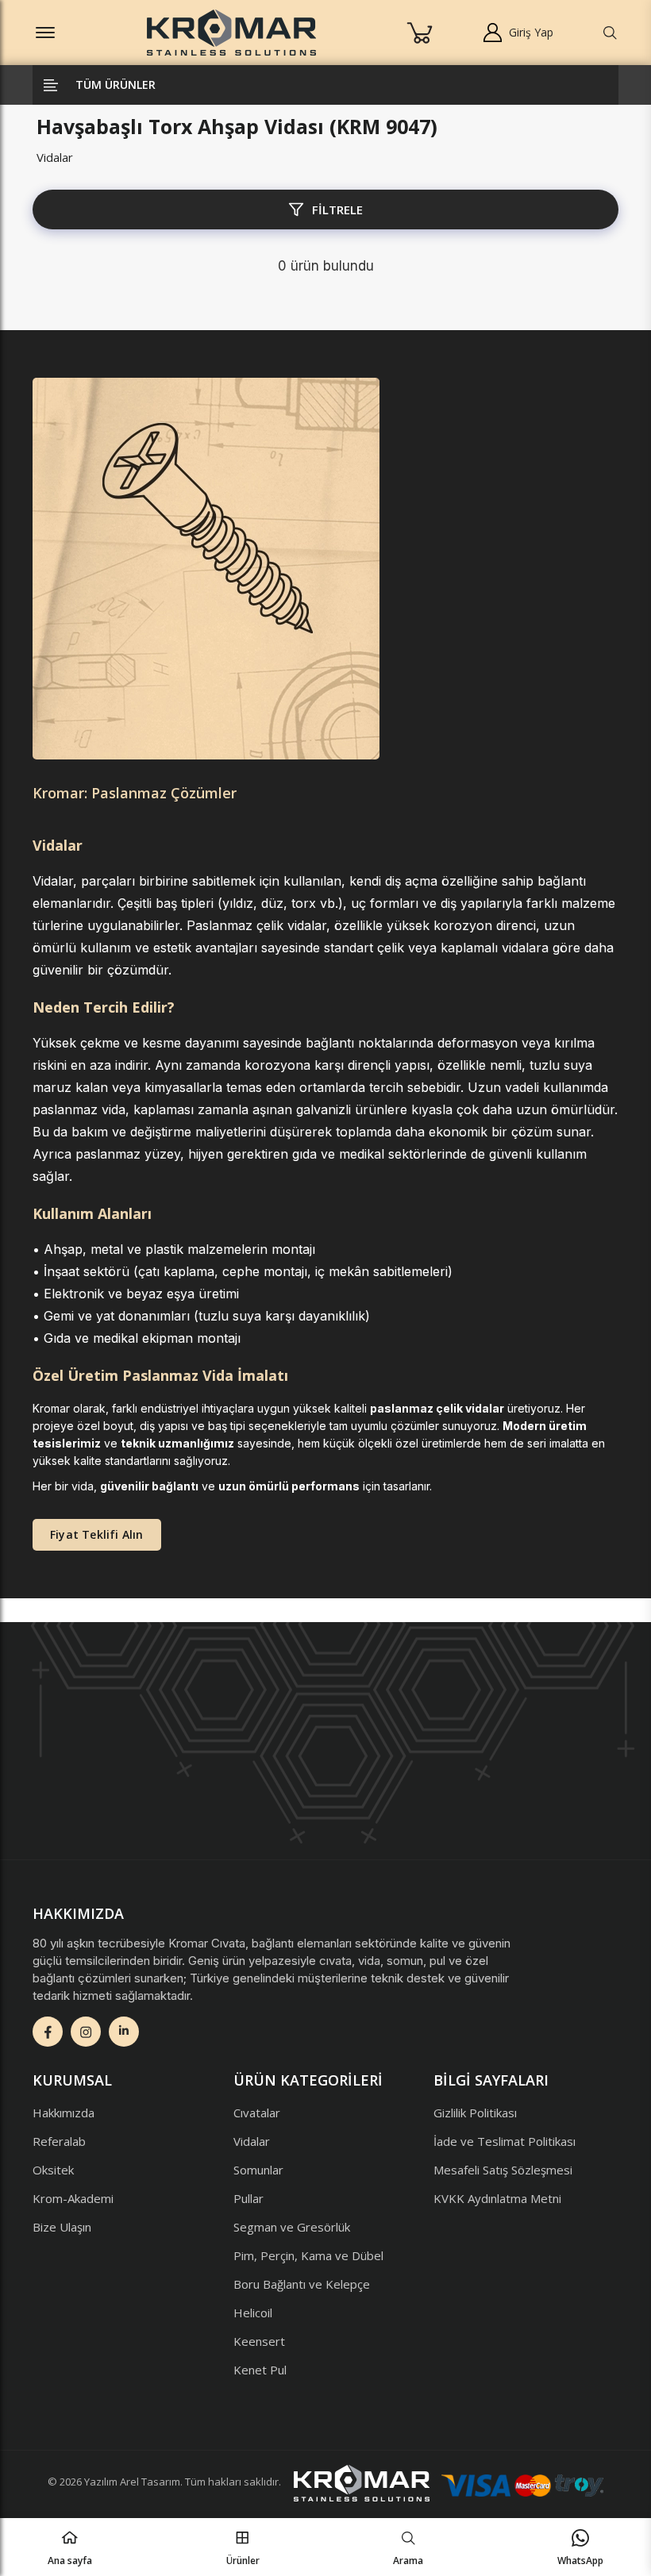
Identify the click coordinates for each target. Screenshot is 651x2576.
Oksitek (53, 2170)
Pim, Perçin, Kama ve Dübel (308, 2255)
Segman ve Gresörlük (292, 2227)
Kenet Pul (260, 2370)
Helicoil (253, 2313)
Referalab (59, 2141)
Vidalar (55, 157)
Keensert (259, 2341)
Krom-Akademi (73, 2198)
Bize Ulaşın (62, 2227)
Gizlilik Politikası (475, 2113)
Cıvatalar (257, 2113)
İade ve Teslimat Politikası (505, 2141)
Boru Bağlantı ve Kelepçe (302, 2284)
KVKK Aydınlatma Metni (497, 2198)
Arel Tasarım (150, 2482)
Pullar (248, 2198)
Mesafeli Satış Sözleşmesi (503, 2170)
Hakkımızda (64, 2113)
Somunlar (258, 2170)
